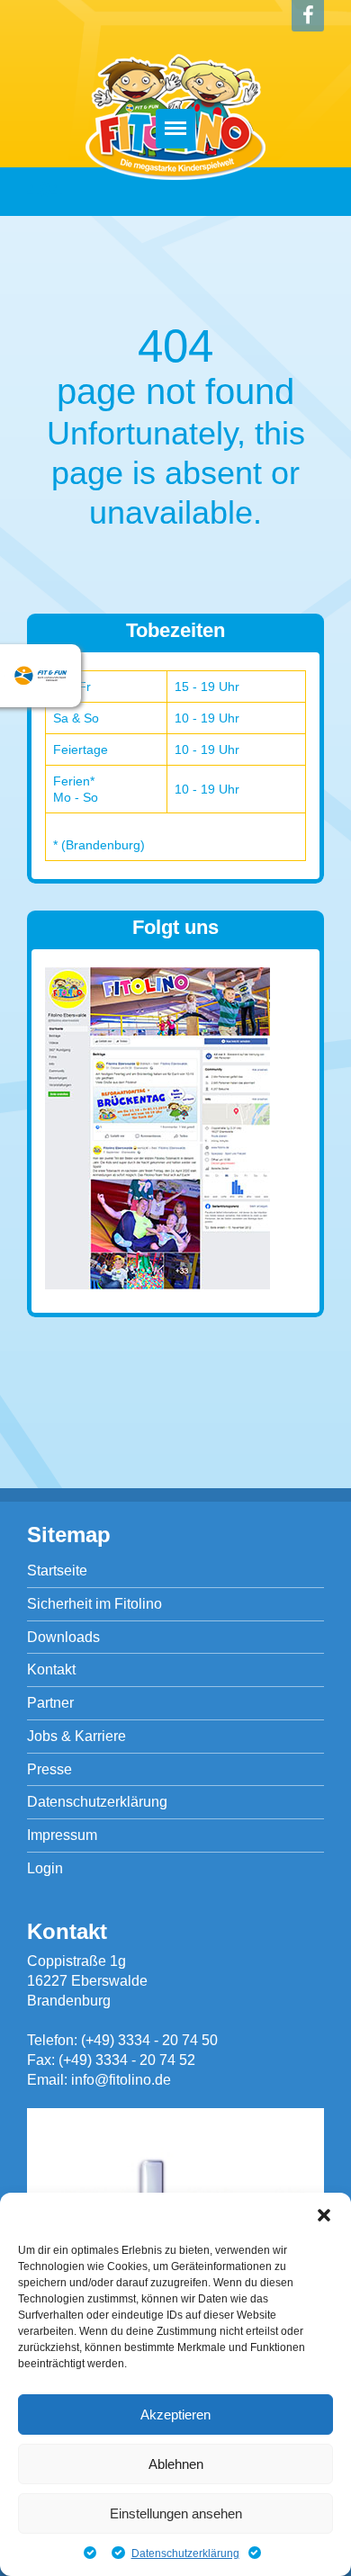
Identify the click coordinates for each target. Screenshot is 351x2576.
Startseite (57, 1571)
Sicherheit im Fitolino (94, 1604)
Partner (50, 1703)
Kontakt (51, 1669)
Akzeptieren (175, 2414)
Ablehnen (176, 2464)
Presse (49, 1769)
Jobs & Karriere (76, 1736)
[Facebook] (308, 16)
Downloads (63, 1637)
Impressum (62, 1835)
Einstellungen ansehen (176, 2513)
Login (45, 1868)
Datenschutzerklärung (185, 2554)
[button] (324, 2215)
